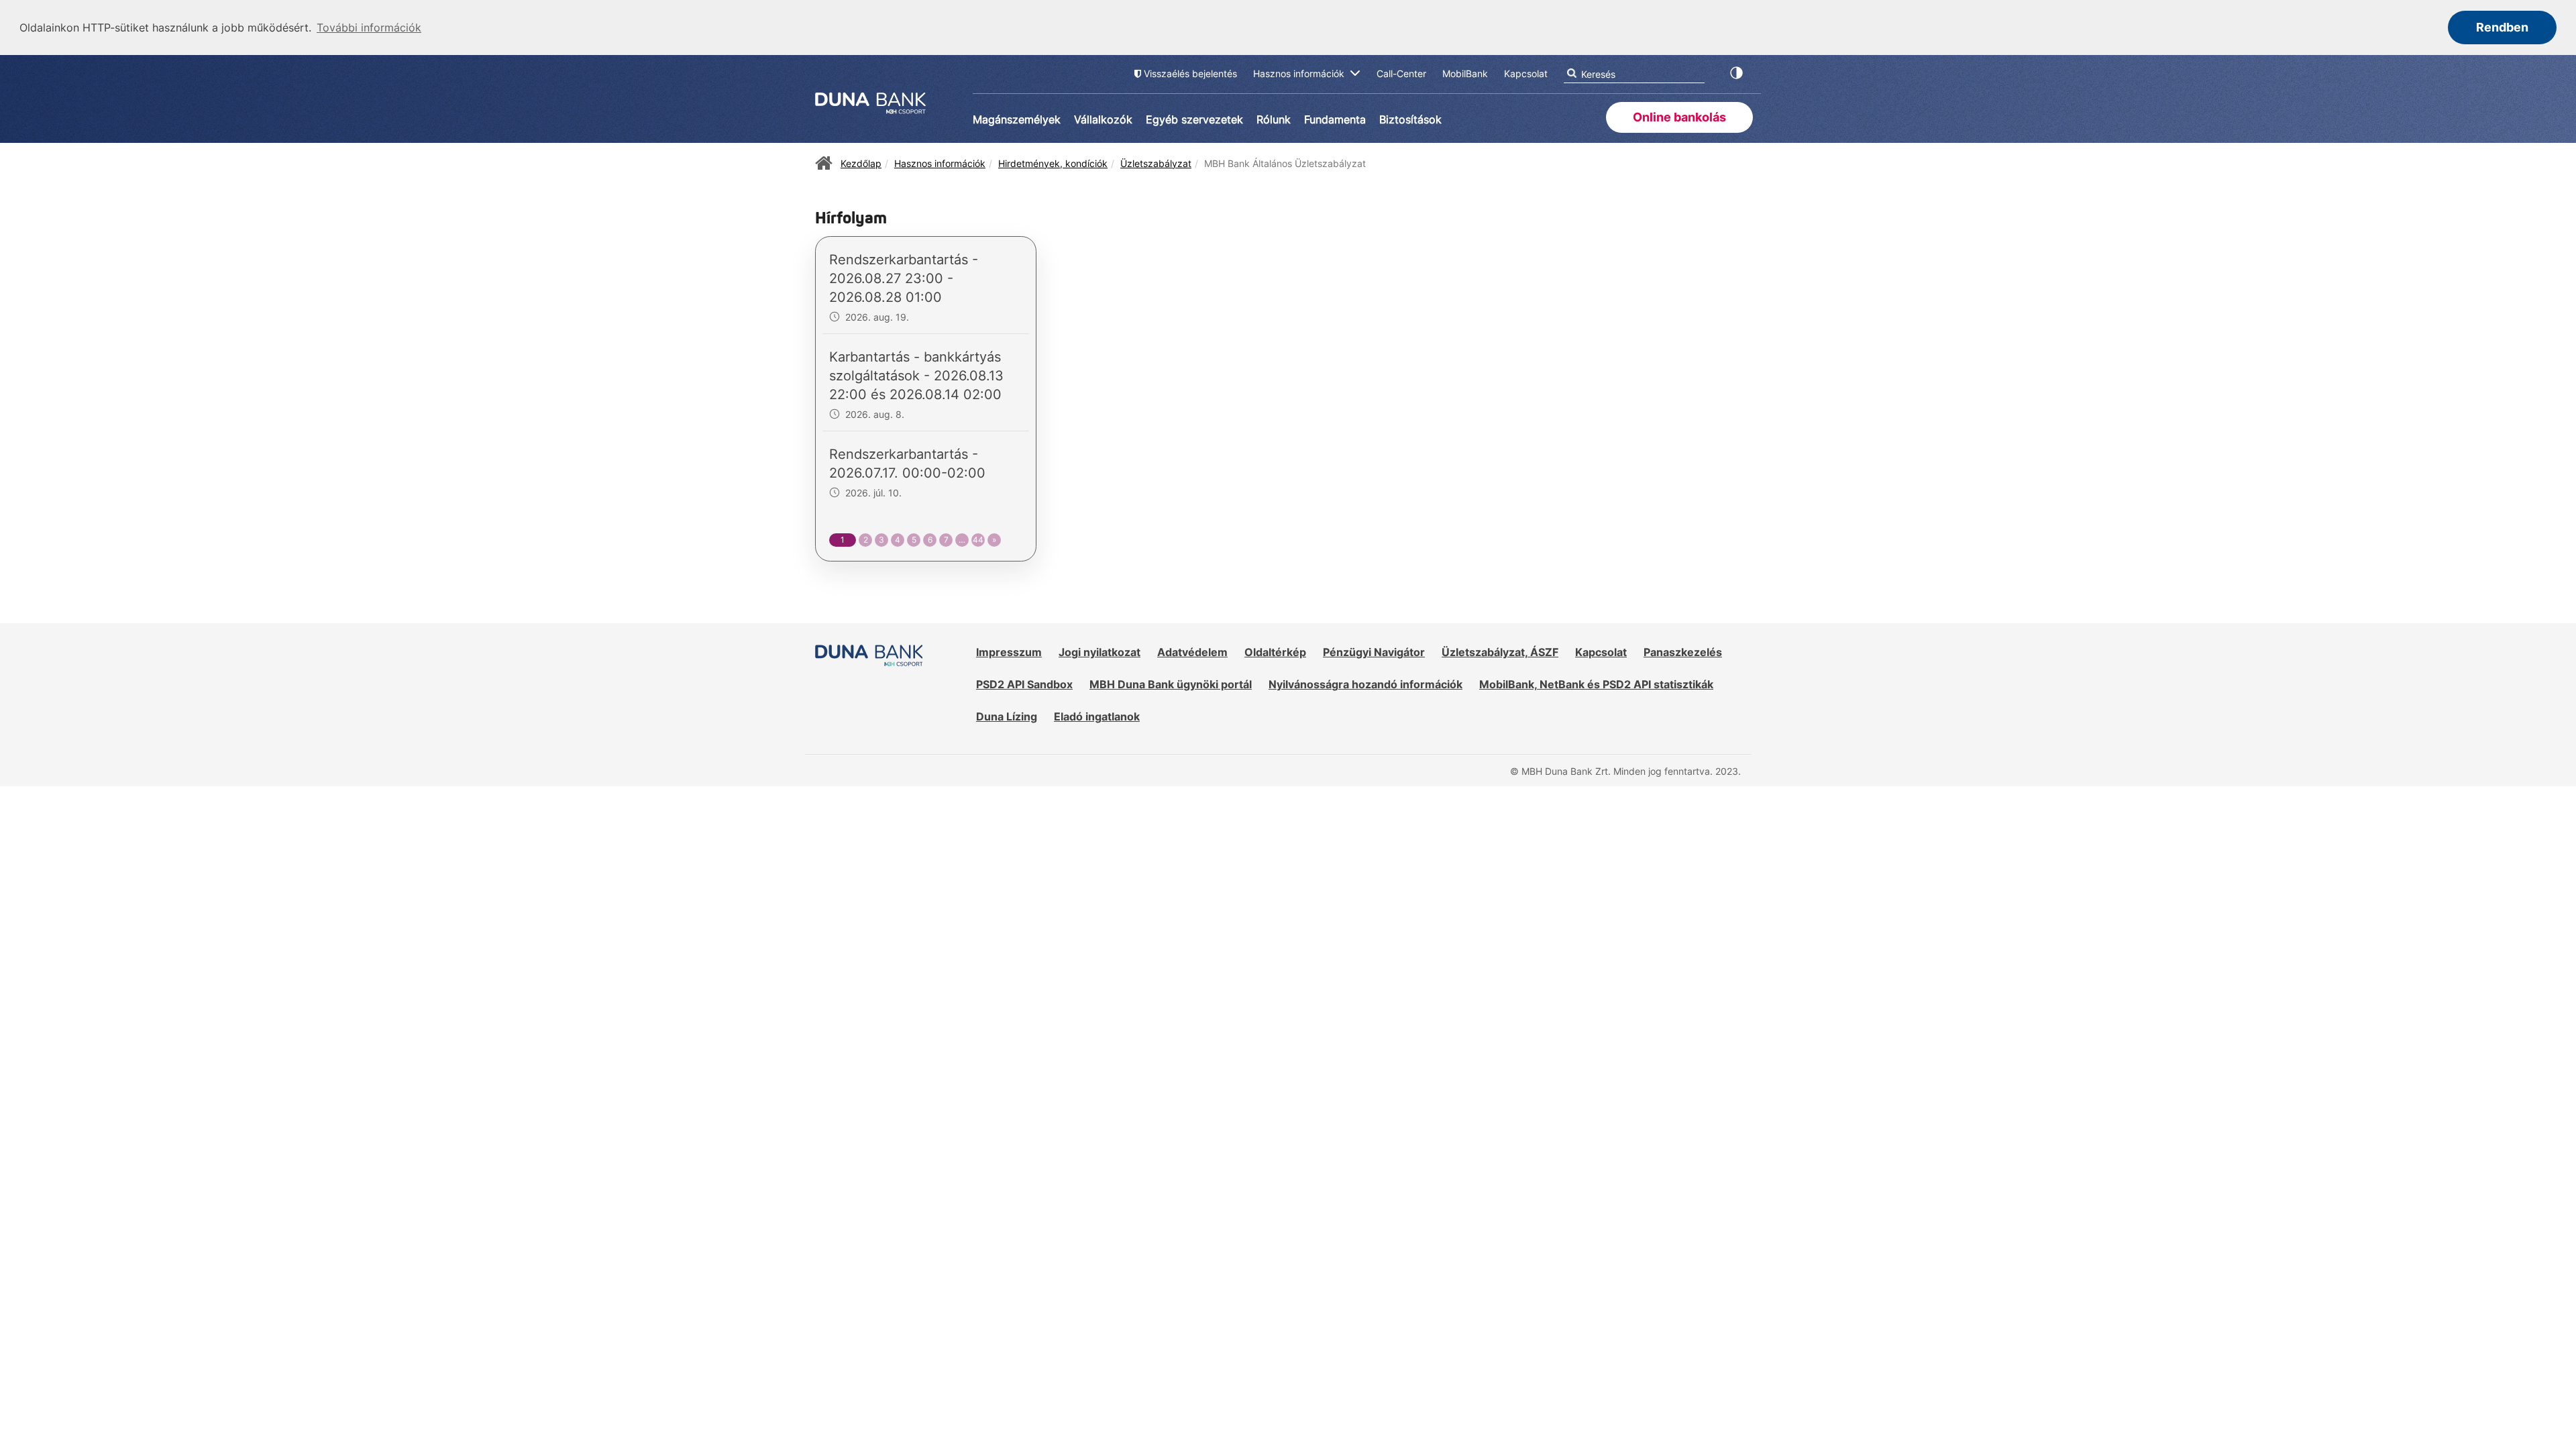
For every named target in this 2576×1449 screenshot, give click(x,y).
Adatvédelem (1192, 652)
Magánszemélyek (1017, 119)
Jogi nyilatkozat (1099, 652)
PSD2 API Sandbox (1024, 684)
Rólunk (1274, 119)
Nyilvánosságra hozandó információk (1365, 684)
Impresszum (1009, 652)
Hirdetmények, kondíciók (1053, 163)
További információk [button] (369, 28)
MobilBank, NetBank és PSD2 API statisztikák (1596, 684)
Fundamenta (1335, 119)
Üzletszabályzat (1156, 163)
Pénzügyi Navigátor (1374, 652)
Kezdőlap (861, 163)
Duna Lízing (1007, 716)
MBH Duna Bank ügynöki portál (1171, 684)
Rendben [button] (2502, 27)
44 (978, 540)
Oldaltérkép (1275, 652)
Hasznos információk (940, 163)
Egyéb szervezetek (1194, 119)
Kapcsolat (1601, 652)
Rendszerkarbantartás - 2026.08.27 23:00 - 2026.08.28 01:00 (904, 278)
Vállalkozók (1103, 119)
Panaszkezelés (1683, 652)
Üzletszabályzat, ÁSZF (1500, 652)
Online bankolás (1679, 117)
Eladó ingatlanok (1097, 716)
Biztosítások (1410, 119)
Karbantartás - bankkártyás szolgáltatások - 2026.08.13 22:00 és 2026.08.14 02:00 (916, 376)
